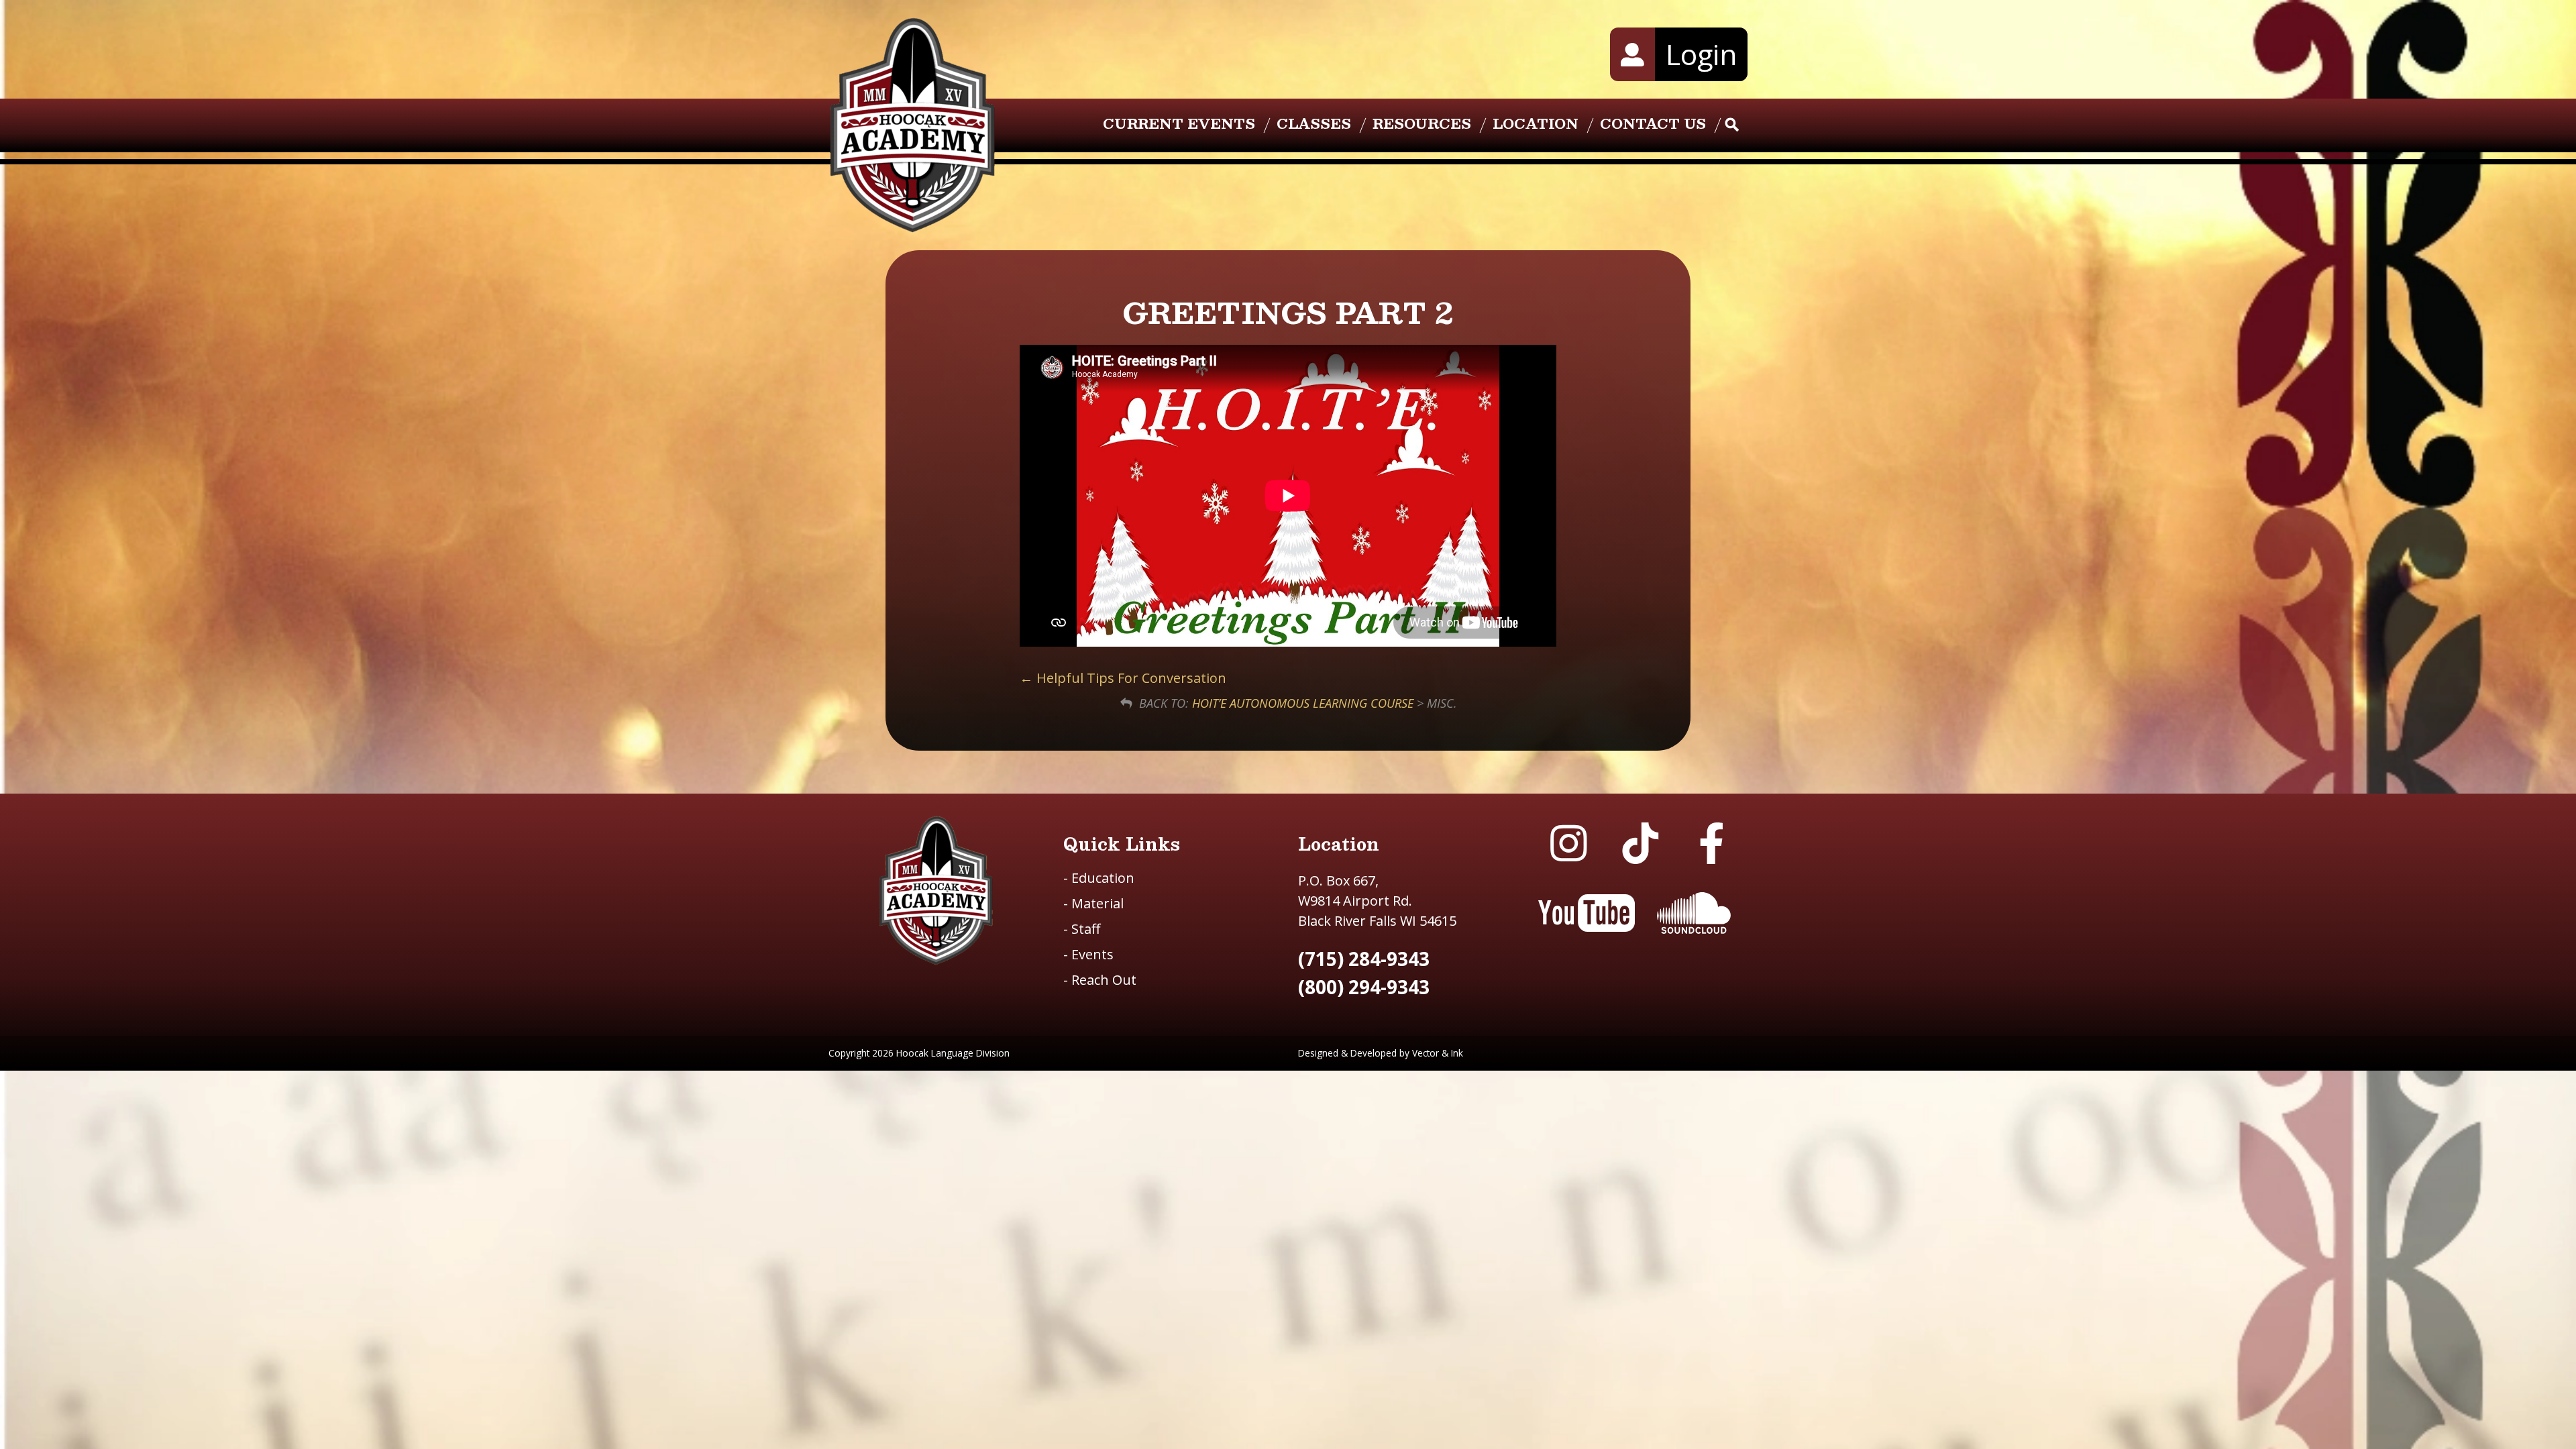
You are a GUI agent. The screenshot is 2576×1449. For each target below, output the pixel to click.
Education (1099, 878)
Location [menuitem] (1536, 123)
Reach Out (1100, 980)
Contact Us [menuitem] (1653, 123)
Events (1088, 954)
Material (1093, 903)
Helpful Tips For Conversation (1130, 678)
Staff (1082, 929)
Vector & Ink (1438, 1053)
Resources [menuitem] (1422, 123)
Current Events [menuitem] (1179, 123)
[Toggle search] (1732, 125)
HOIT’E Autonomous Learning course (1303, 703)
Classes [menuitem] (1314, 123)
